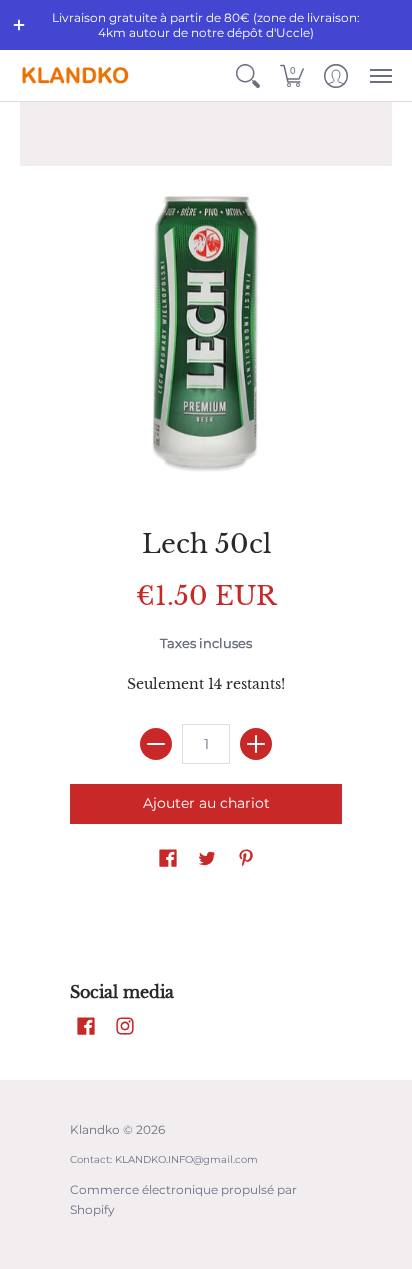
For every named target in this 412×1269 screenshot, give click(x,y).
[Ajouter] (256, 744)
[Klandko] (75, 75)
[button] (19, 25)
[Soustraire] (156, 744)
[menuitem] (248, 75)
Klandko (95, 1129)
